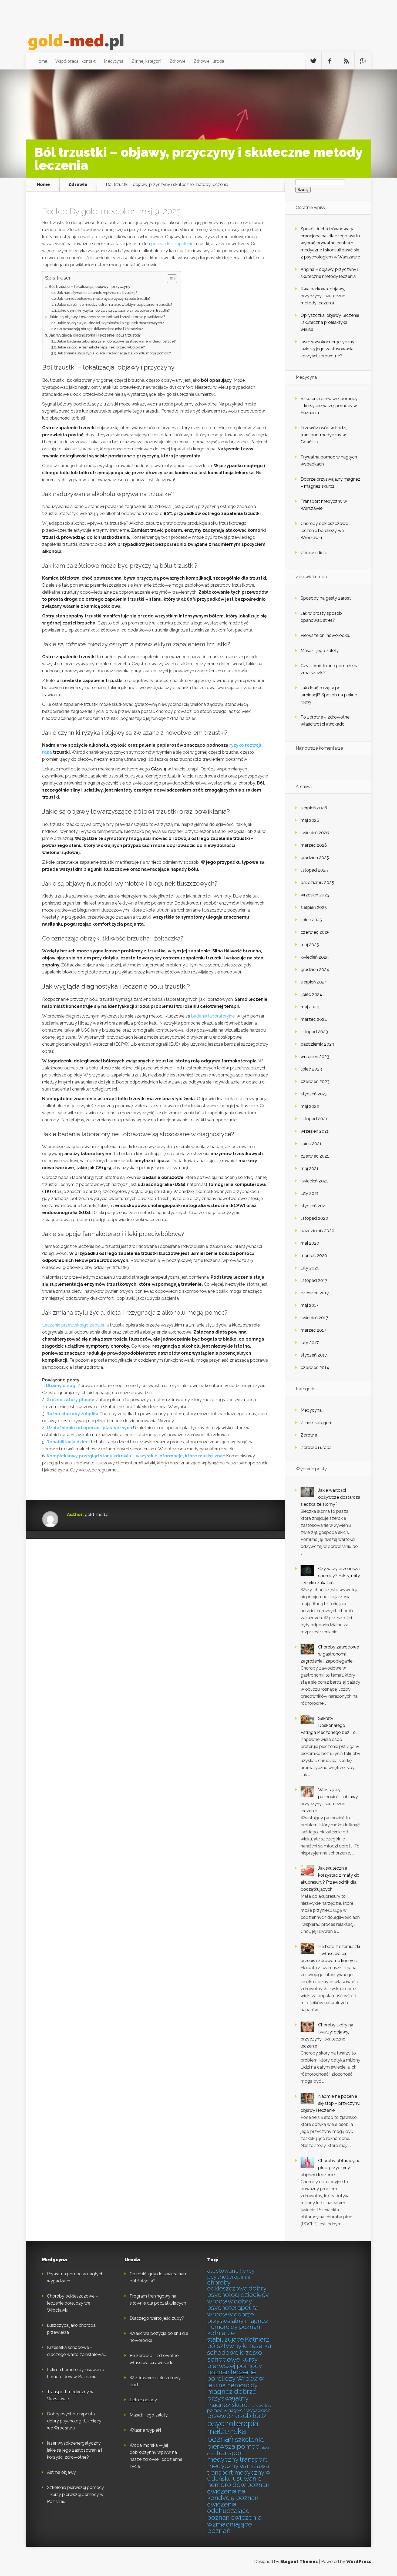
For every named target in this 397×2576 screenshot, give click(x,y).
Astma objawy (61, 2472)
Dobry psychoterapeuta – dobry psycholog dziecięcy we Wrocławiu (74, 2421)
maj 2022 (310, 1106)
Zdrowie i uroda (209, 61)
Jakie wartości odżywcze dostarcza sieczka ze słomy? (330, 1497)
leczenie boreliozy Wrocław (235, 2375)
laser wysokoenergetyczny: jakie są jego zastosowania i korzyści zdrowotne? (328, 349)
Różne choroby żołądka (72, 1414)
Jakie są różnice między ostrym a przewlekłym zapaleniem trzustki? (115, 305)
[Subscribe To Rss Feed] (346, 61)
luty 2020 (310, 1268)
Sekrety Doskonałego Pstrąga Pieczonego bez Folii (329, 1725)
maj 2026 (310, 820)
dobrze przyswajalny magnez (238, 2318)
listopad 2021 (314, 1119)
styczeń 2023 (314, 1094)
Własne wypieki (145, 2430)
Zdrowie (178, 61)
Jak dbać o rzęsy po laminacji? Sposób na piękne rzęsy (329, 695)
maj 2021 (309, 1169)
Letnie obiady (143, 2400)
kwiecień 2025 (315, 957)
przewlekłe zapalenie (172, 244)
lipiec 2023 (311, 1069)
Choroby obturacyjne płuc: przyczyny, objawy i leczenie (330, 2168)
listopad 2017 (314, 1280)
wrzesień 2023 (315, 1057)
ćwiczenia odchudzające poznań (228, 2511)
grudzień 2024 (315, 970)
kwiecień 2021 (314, 1181)
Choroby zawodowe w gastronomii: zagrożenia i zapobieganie (330, 1654)
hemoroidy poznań (234, 2327)
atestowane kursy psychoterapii (231, 2273)
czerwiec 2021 (315, 1156)
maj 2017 (309, 1305)
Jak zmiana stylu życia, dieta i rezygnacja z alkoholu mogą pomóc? (114, 353)
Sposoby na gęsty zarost (326, 598)
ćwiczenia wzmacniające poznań (234, 2524)
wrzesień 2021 (315, 1131)
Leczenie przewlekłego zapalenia (75, 1325)
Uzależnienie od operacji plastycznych (89, 1428)
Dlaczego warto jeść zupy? (157, 2318)
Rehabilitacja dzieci (68, 1442)
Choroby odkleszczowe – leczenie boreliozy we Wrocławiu (326, 531)
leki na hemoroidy (232, 2385)
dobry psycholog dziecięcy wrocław (238, 2295)
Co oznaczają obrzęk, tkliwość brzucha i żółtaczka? (100, 329)
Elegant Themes (299, 2562)
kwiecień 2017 (314, 1318)
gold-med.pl (103, 211)
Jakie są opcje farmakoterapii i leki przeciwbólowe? (101, 347)
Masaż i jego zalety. (320, 651)
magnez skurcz (229, 2405)
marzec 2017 (313, 1330)
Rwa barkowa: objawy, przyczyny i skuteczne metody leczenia (323, 296)
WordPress (359, 2562)
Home (41, 61)
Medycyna (114, 61)
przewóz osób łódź (237, 2416)
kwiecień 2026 (315, 833)
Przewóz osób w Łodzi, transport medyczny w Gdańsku (324, 435)
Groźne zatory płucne (70, 1400)
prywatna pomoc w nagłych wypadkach (239, 2408)
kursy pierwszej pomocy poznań (234, 2366)
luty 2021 (310, 1193)
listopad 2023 (314, 1032)
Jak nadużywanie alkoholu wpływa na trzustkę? (97, 293)
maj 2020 (310, 1243)
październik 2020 (317, 1231)
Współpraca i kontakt (75, 61)
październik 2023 (317, 1044)
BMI (247, 2278)
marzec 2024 (314, 1019)
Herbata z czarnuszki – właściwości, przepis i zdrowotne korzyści (330, 1954)
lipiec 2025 (311, 920)
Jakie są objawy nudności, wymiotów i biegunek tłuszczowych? (110, 323)
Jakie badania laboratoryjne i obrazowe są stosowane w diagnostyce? (116, 341)
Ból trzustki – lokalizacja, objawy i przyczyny (90, 286)
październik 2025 (317, 883)
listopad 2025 (314, 870)
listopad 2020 (314, 1218)
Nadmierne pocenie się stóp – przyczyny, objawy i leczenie (330, 2103)
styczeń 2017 (314, 1355)
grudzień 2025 (315, 858)
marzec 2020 (314, 1256)
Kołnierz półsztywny (238, 2343)
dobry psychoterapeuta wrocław (233, 2308)
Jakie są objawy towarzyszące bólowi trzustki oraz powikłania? (107, 317)
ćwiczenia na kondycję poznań (233, 2495)
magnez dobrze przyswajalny (232, 2395)
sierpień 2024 (314, 982)
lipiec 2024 (311, 994)
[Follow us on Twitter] (313, 61)
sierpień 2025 (314, 907)
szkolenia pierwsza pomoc (235, 2443)
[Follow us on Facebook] (330, 61)
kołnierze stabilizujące (226, 2336)
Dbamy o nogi (61, 1386)
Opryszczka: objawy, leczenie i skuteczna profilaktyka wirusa (330, 322)
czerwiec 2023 (315, 1081)
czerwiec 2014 (315, 1367)
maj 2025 (310, 945)
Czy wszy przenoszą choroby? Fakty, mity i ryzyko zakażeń (330, 1576)
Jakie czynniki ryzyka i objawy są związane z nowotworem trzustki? (114, 310)
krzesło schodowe (235, 2356)
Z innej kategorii (147, 61)
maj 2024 (310, 1007)
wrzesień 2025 (315, 895)
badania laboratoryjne (213, 1016)
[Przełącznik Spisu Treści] (169, 279)
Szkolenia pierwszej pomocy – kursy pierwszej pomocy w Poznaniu (329, 406)
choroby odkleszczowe (227, 2286)
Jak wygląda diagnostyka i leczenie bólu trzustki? (95, 335)
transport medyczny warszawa (238, 2463)
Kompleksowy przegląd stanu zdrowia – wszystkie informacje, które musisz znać (136, 1456)
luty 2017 (310, 1343)
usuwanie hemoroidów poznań (238, 2482)
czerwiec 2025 (315, 932)
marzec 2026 (314, 845)
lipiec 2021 (311, 1144)
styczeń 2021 (314, 1206)
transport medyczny (226, 2456)
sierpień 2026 (314, 808)
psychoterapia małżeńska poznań (233, 2431)
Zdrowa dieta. (314, 553)
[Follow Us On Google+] (363, 61)
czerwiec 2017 (315, 1293)
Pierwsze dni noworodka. (325, 635)
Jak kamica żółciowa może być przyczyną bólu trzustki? (104, 299)
